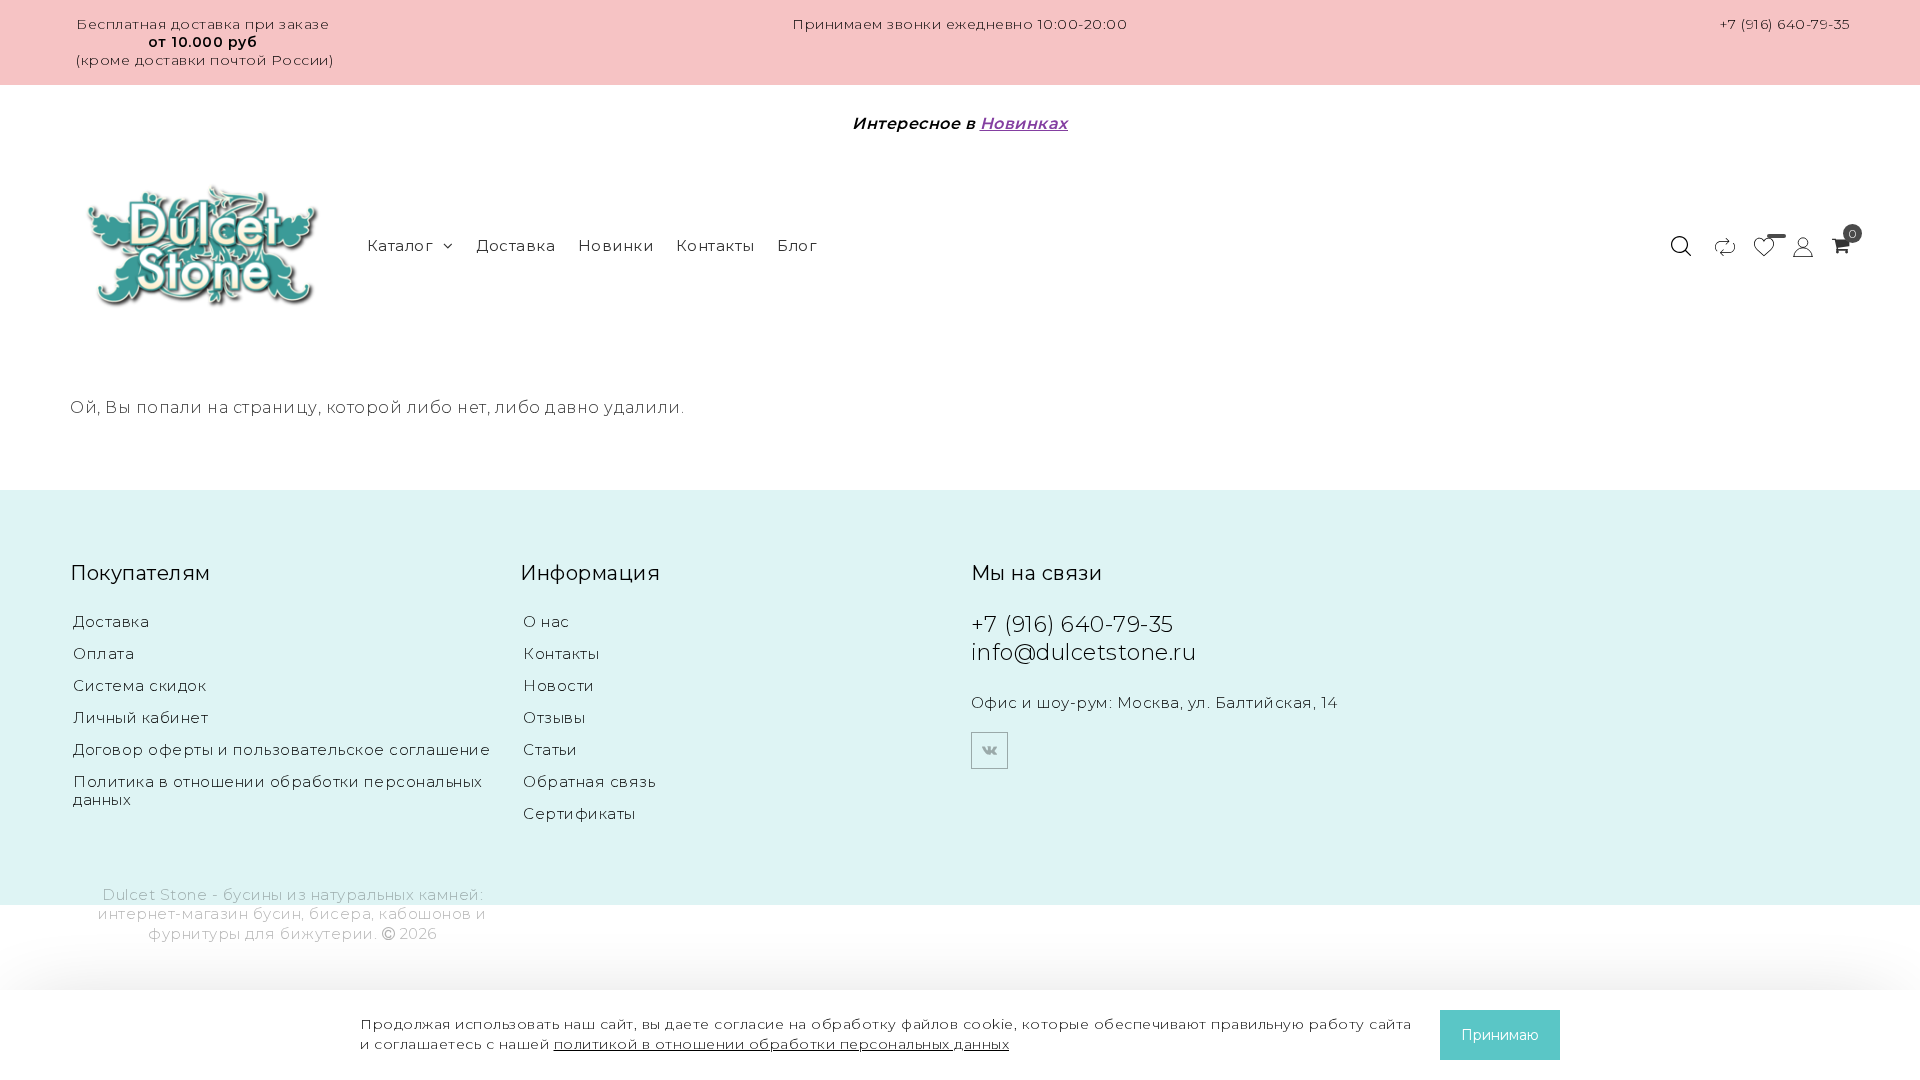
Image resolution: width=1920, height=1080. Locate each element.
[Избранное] (1754, 246)
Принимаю (1500, 1035)
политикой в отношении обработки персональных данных (782, 1044)
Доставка (515, 245)
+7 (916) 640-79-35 (1784, 24)
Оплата (103, 653)
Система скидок (139, 685)
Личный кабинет (140, 717)
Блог (797, 245)
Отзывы (554, 717)
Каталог (400, 245)
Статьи (550, 749)
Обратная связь (589, 781)
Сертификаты (579, 813)
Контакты (715, 245)
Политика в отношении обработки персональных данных (278, 790)
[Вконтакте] (989, 750)
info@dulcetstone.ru (1084, 652)
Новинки (616, 245)
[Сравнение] (1715, 246)
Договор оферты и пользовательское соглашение (281, 749)
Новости (559, 685)
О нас (546, 621)
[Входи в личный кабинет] (1793, 246)
